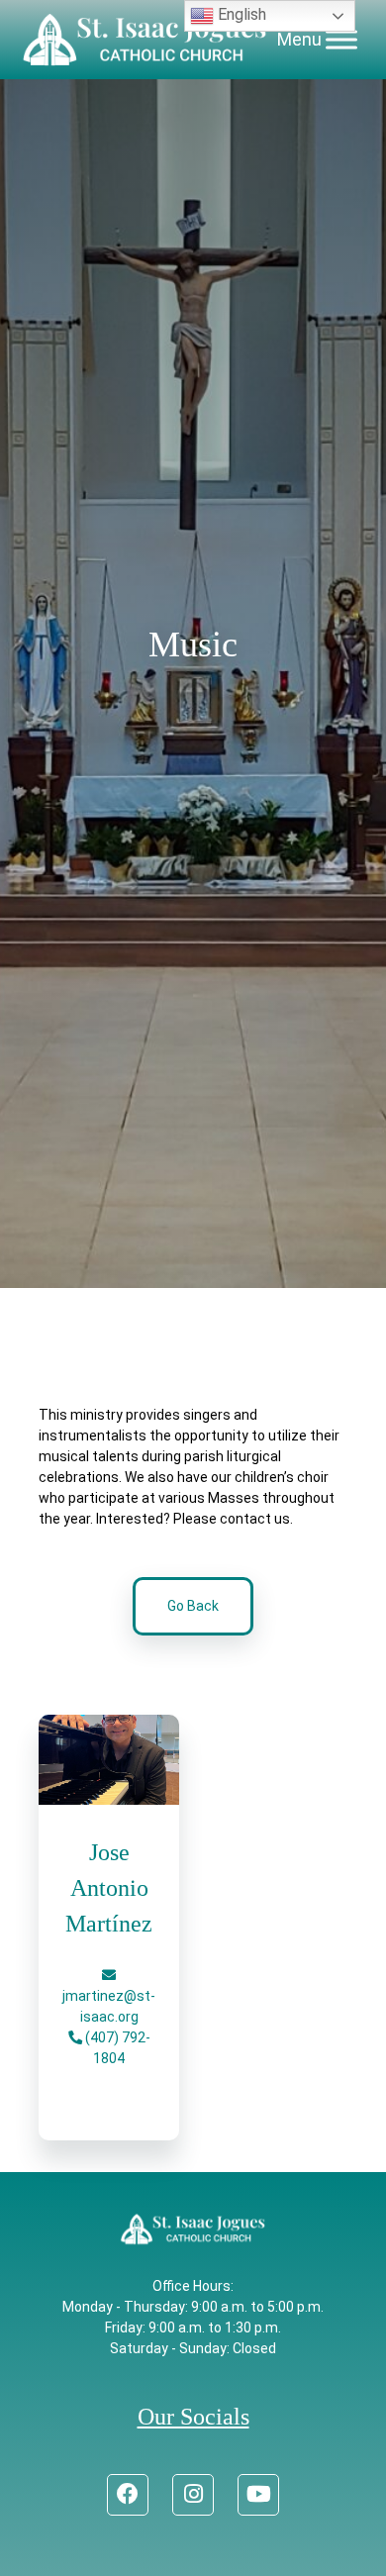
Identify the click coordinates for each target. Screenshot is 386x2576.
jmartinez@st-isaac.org (109, 2006)
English (240, 14)
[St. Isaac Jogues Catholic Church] (145, 40)
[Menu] (341, 39)
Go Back (193, 1606)
